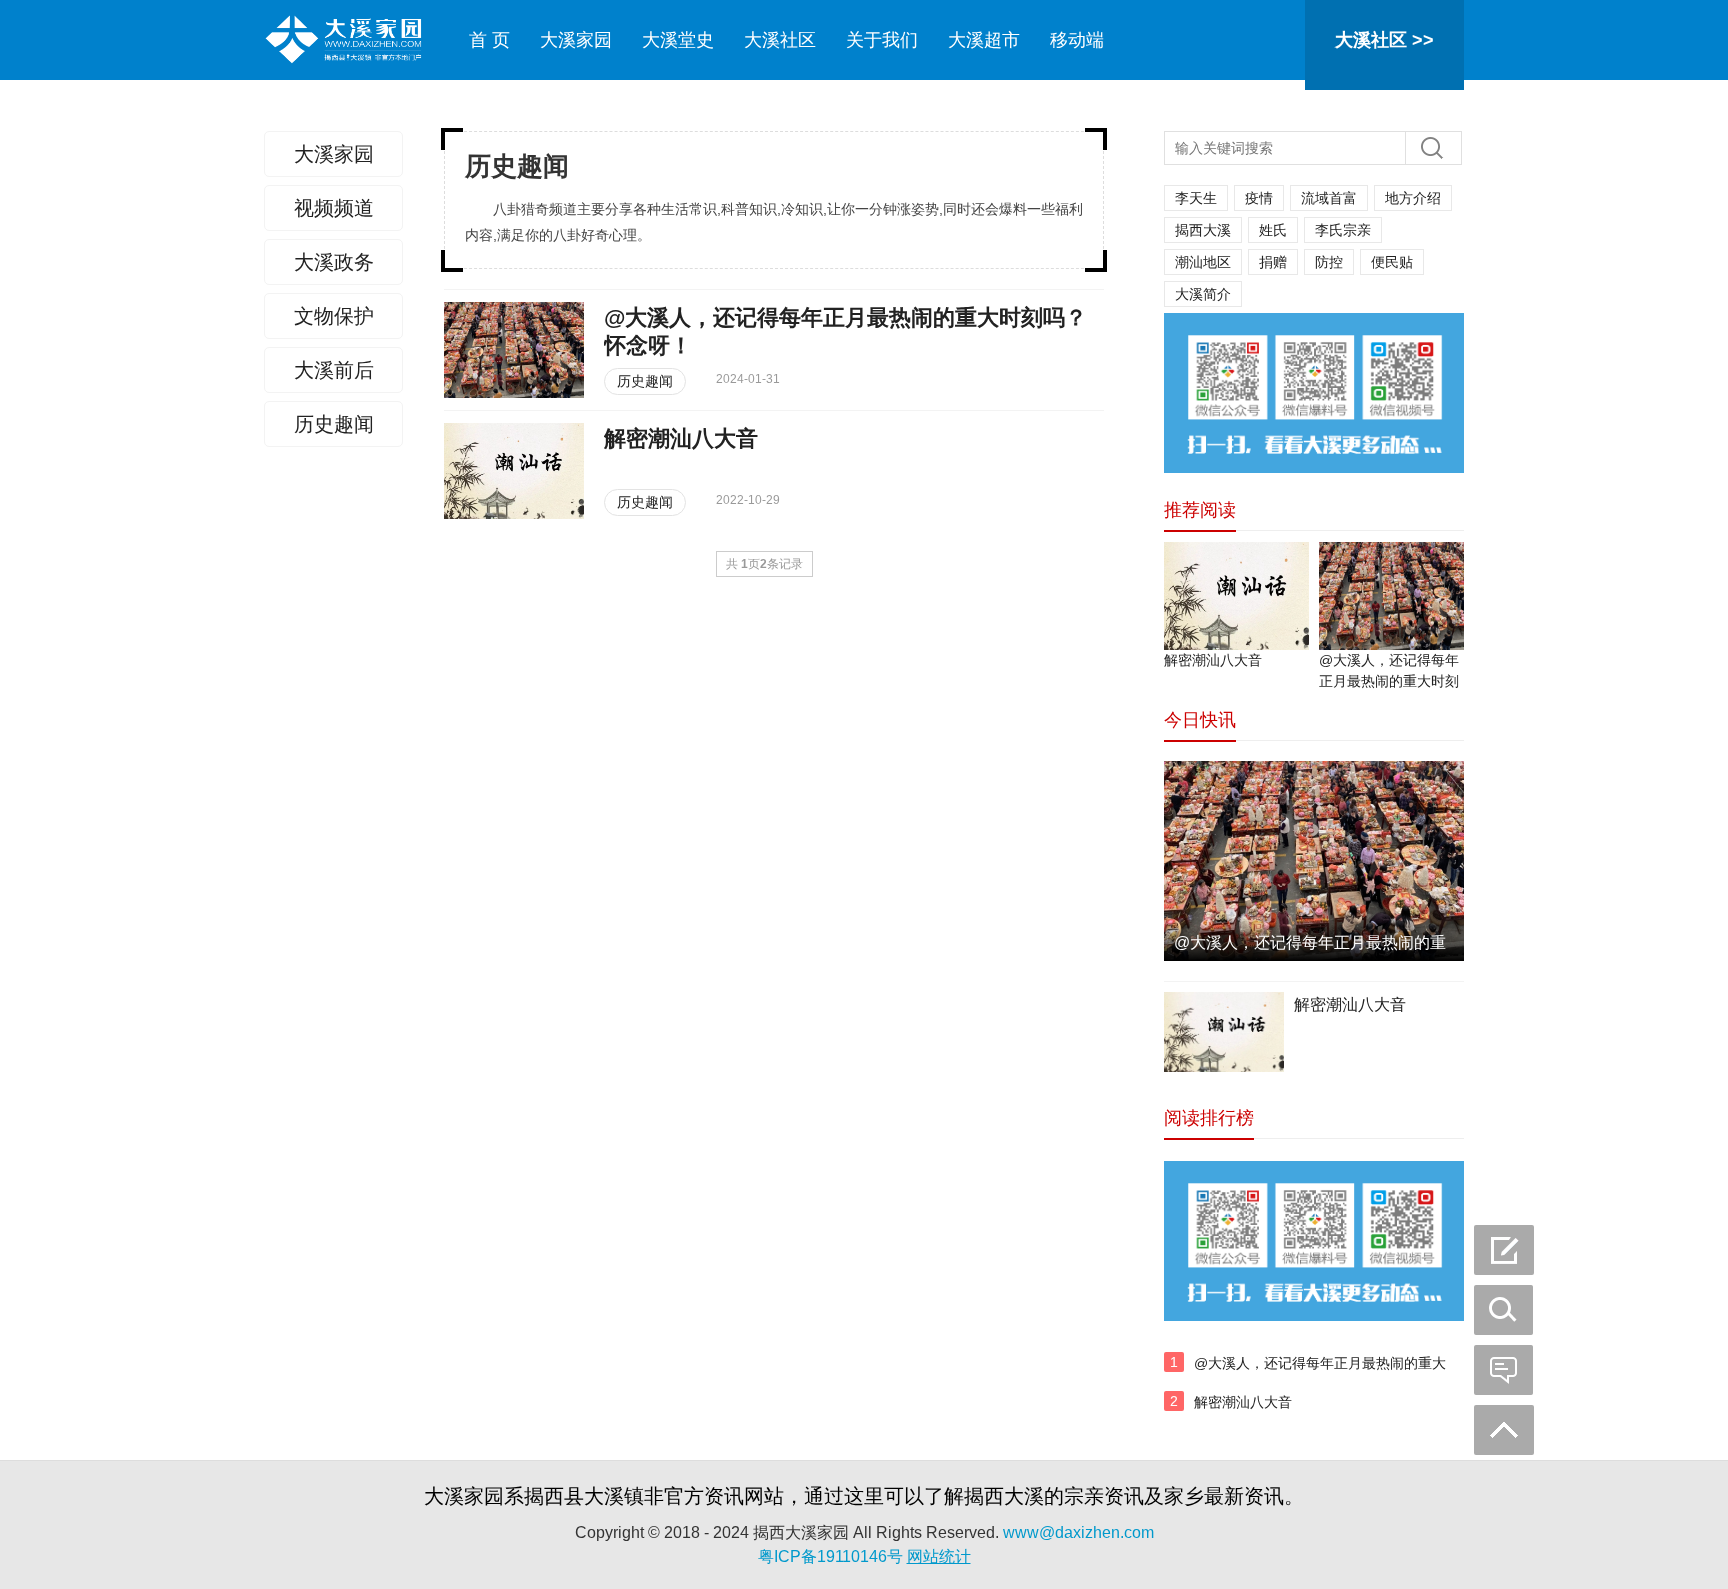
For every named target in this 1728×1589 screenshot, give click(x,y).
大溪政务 (334, 262)
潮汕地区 (1203, 262)
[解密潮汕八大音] (1236, 596)
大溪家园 (576, 40)
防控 (1329, 262)
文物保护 (334, 316)
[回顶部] (1504, 1430)
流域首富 (1329, 198)
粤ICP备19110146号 (830, 1556)
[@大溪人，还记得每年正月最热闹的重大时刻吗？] (1391, 596)
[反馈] (1504, 1370)
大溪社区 (780, 40)
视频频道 (334, 208)
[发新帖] (1504, 1250)
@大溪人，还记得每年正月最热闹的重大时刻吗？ (1389, 681)
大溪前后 (334, 370)
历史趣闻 (334, 424)
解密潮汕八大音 (1213, 660)
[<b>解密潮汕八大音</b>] (514, 471)
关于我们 (882, 40)
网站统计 (939, 1556)
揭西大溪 (1203, 230)
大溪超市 (984, 40)
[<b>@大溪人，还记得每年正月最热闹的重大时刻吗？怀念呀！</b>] (514, 350)
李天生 (1196, 198)
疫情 (1259, 198)
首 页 (489, 40)
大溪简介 (1203, 294)
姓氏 (1273, 230)
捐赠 (1273, 262)
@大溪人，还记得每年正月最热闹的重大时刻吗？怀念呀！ (1320, 1374)
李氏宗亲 (1343, 230)
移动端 (1077, 40)
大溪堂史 (678, 40)
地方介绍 (1413, 198)
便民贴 (1392, 262)
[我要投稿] (1504, 1310)
